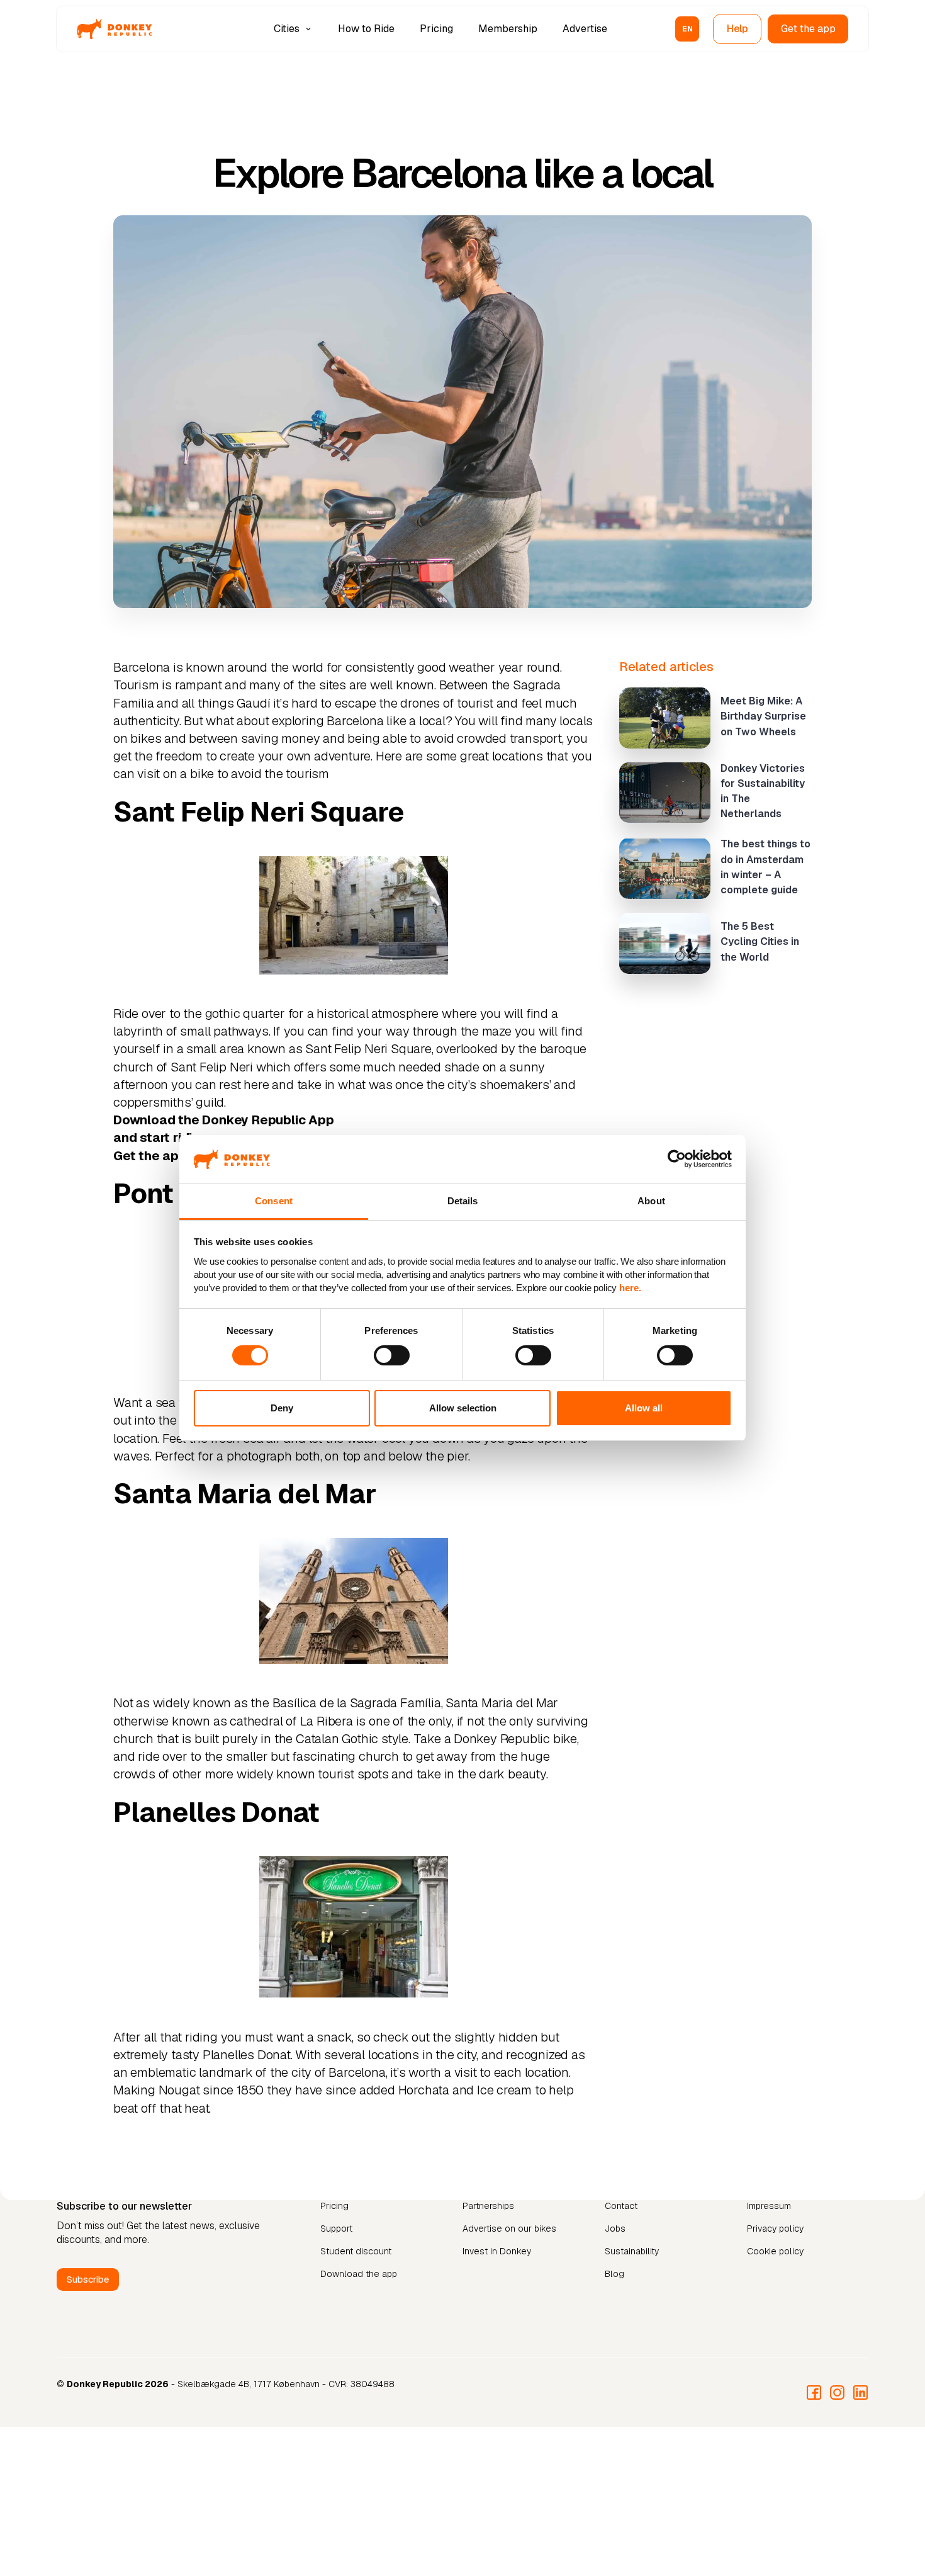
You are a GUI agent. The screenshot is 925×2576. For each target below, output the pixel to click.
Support (336, 2229)
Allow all (644, 1408)
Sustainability (632, 2251)
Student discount (356, 2251)
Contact (621, 2206)
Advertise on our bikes (509, 2229)
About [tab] (651, 1201)
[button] (294, 29)
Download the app (359, 2274)
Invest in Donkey (497, 2251)
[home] (115, 29)
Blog (614, 2274)
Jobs (615, 2229)
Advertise (585, 29)
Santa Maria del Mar (502, 1703)
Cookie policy (775, 2251)
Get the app (808, 29)
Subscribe (88, 2279)
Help (738, 29)
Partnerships (488, 2206)
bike (202, 774)
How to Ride (366, 29)
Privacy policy (775, 2229)
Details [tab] (463, 1201)
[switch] (392, 1355)
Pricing (436, 29)
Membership (508, 29)
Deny (282, 1408)
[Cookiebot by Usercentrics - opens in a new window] (677, 1159)
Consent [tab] (274, 1201)
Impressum (769, 2206)
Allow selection (463, 1408)
